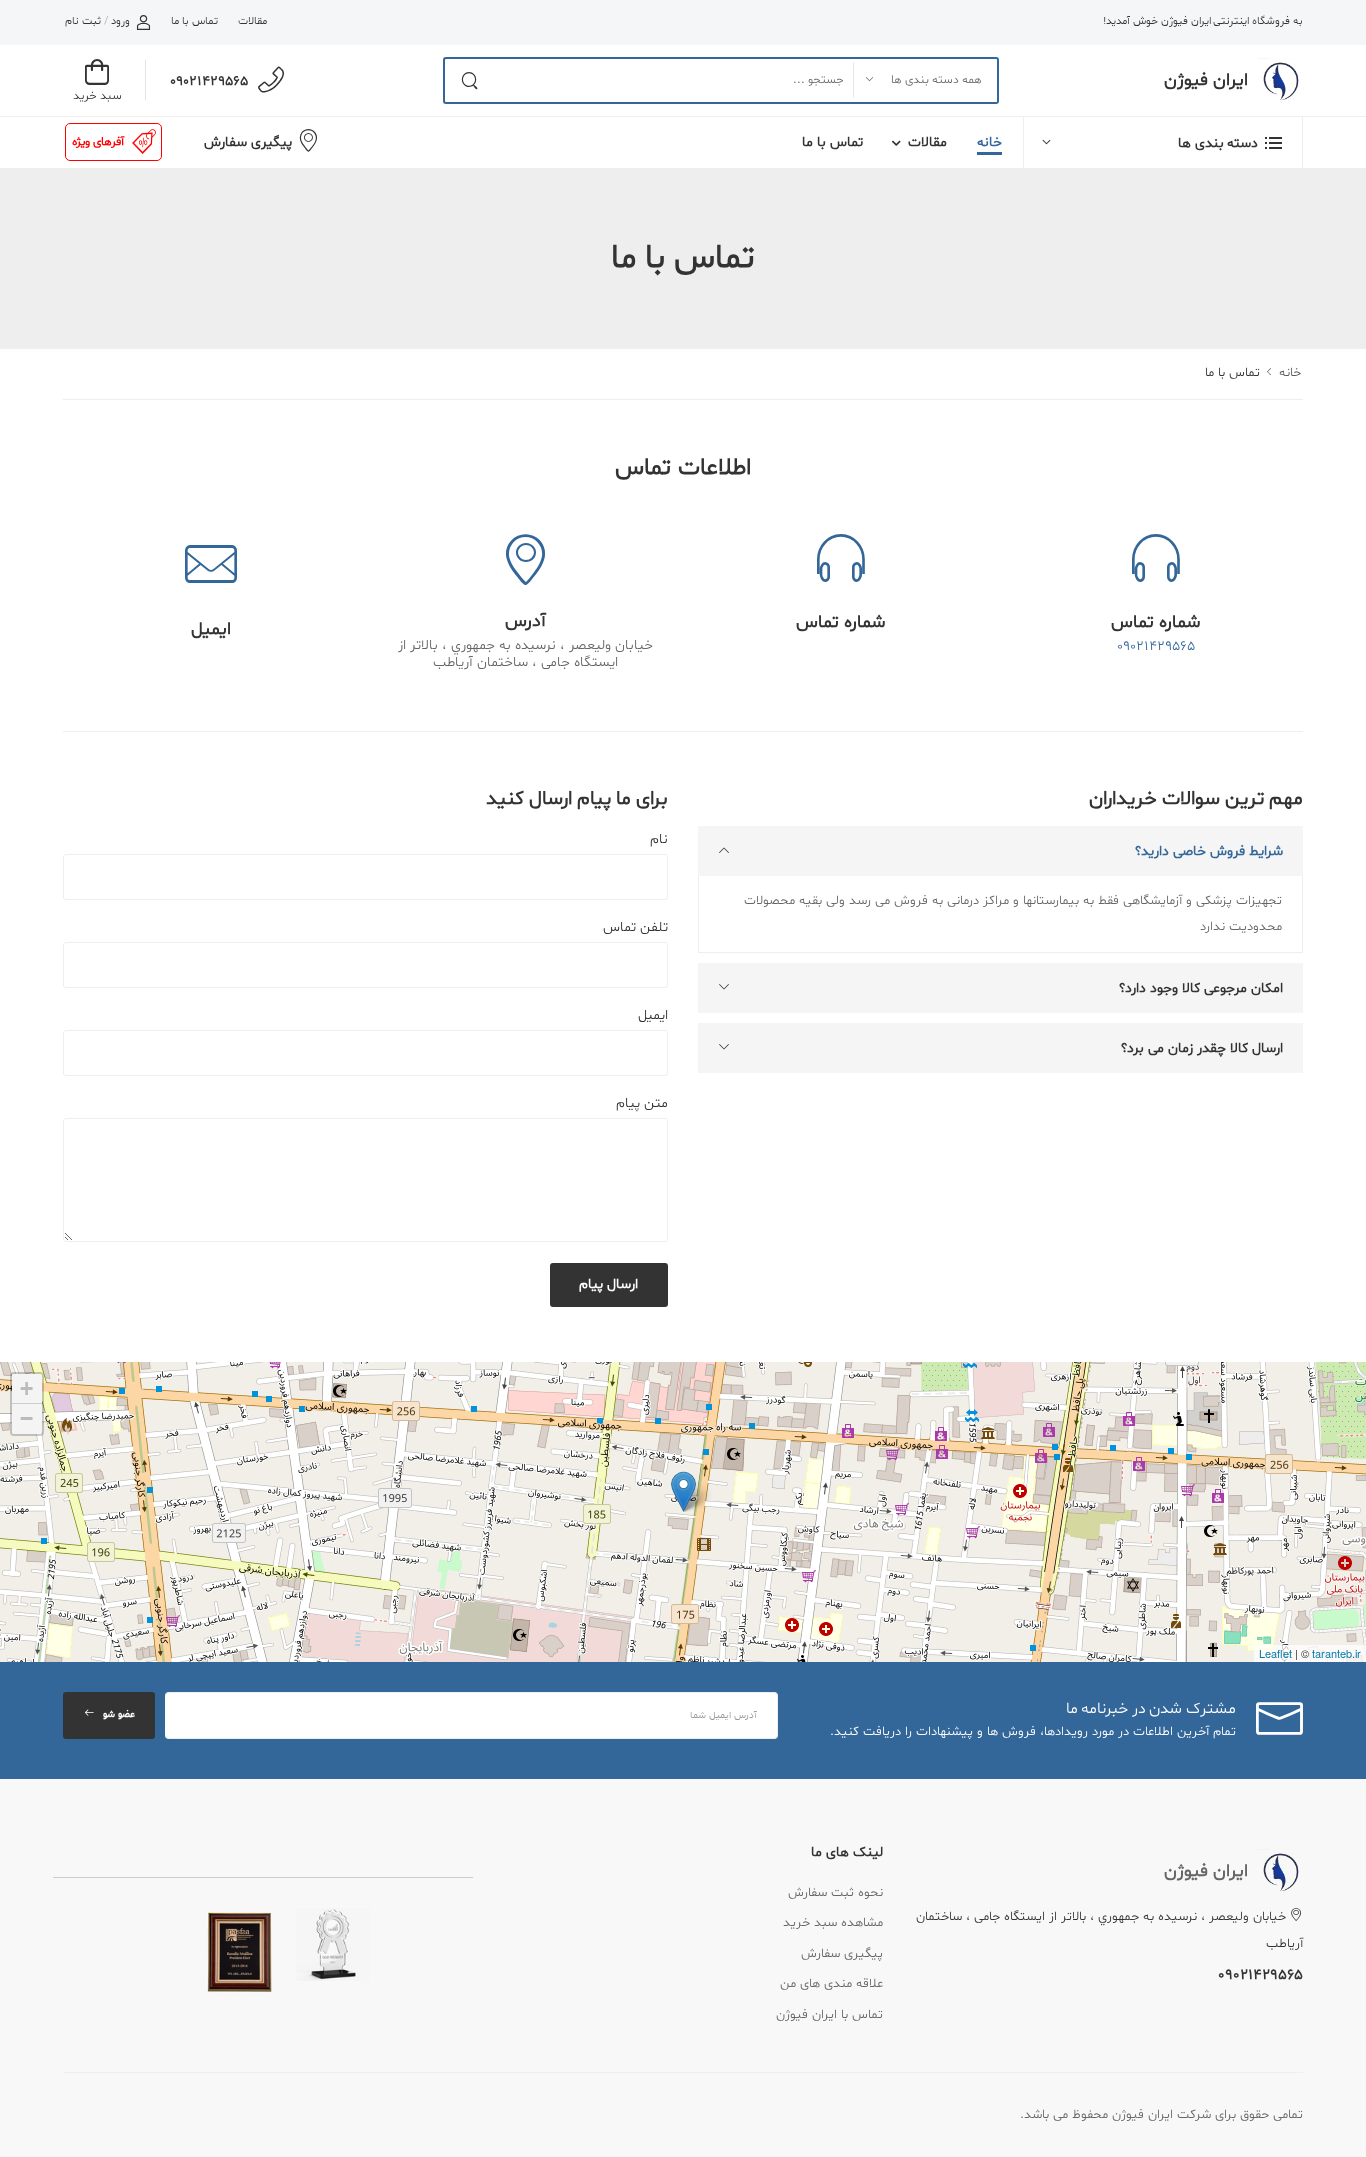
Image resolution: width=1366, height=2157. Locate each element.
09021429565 (209, 81)
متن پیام (642, 1103)
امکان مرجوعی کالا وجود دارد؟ (1201, 988)
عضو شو (119, 1714)
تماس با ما (194, 21)
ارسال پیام (608, 1284)
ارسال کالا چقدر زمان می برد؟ (1202, 1048)
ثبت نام (83, 21)
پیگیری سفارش (248, 142)
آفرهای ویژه (98, 142)
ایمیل (653, 1015)
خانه (989, 142)
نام (659, 839)
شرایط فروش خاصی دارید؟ (1209, 851)
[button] (1163, 142)
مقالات (252, 21)
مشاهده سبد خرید (833, 1923)
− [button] (26, 1418)
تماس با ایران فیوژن (829, 2015)
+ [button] (26, 1388)
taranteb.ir (1336, 1653)
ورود (120, 21)
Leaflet (1275, 1653)
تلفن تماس (635, 927)
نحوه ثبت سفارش (835, 1893)
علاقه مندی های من (831, 1984)
